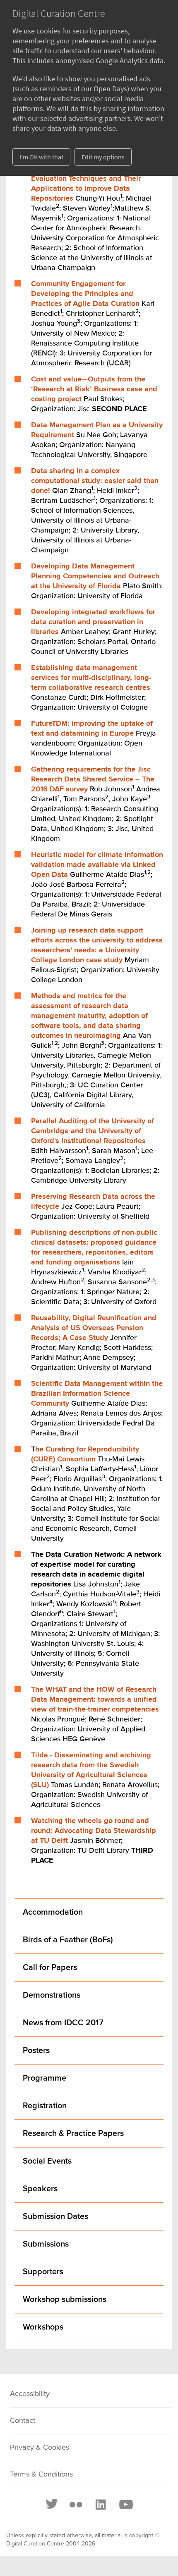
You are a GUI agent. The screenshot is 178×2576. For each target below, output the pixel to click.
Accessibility (30, 2394)
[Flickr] (76, 2505)
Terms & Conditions (41, 2474)
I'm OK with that (41, 157)
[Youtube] (125, 2505)
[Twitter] (52, 2505)
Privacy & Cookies (40, 2448)
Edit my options (103, 157)
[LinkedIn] (100, 2505)
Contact (23, 2421)
